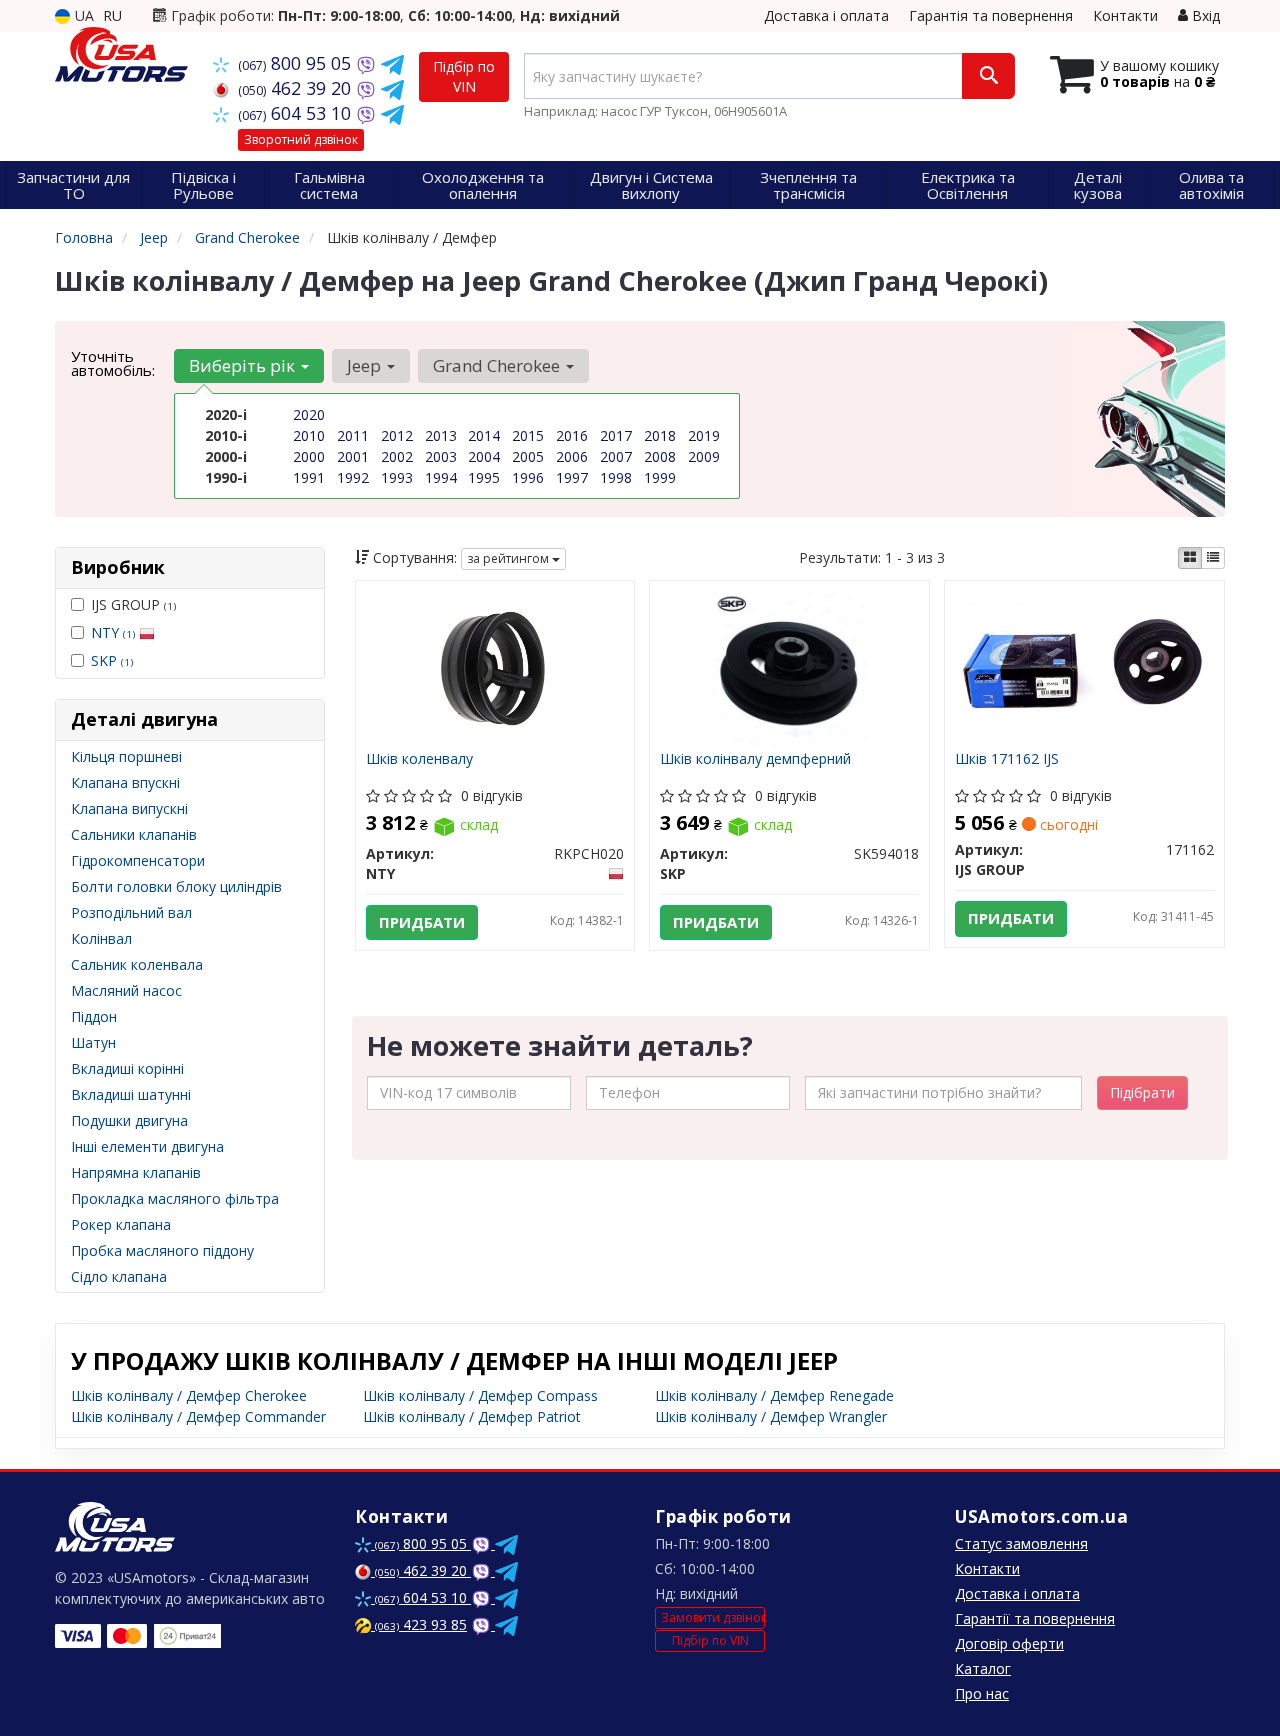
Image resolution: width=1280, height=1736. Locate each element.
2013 (441, 435)
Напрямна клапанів (136, 1172)
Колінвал (101, 938)
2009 (704, 456)
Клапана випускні (129, 808)
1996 (528, 477)
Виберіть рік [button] (244, 365)
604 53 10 (297, 113)
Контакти (1125, 15)
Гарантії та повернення (1035, 1618)
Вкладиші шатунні (131, 1094)
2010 (309, 435)
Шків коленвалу (419, 759)
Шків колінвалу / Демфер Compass (480, 1395)
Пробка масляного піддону (162, 1250)
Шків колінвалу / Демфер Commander (198, 1416)
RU (112, 15)
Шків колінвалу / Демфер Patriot (472, 1416)
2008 (660, 456)
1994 (441, 477)
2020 (309, 414)
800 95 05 (297, 63)
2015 (528, 435)
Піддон (94, 1016)
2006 (572, 456)
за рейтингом (509, 558)
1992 (353, 477)
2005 (528, 456)
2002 (397, 456)
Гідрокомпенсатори (138, 860)
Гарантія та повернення (991, 15)
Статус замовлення (1021, 1543)
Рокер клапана (121, 1224)
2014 (484, 435)
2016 (572, 435)
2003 (441, 456)
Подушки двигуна (129, 1120)
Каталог (983, 1668)
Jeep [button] (366, 365)
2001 (353, 456)
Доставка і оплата (826, 15)
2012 (397, 435)
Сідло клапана (119, 1276)
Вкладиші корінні (127, 1068)
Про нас (982, 1693)
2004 (484, 456)
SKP (112, 660)
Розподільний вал (131, 912)
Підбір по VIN (464, 76)
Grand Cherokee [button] (498, 365)
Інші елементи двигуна (147, 1146)
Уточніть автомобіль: (113, 363)
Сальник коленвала (137, 964)
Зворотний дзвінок (301, 139)
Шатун (93, 1042)
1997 (572, 477)
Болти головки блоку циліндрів (176, 886)
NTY (113, 632)
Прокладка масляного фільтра (175, 1198)
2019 (704, 435)
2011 (353, 435)
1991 (309, 477)
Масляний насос (126, 990)
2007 (616, 456)
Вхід (1204, 15)
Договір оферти (1009, 1643)
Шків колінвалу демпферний (755, 759)
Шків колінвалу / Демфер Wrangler (771, 1416)
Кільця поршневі (126, 756)
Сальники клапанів (134, 834)
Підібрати (1142, 1092)
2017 (616, 435)
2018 (660, 435)
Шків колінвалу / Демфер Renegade (774, 1395)
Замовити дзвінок (713, 1617)
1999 (660, 477)
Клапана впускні (125, 782)
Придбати (422, 922)
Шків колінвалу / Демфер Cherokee (189, 1395)
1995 (484, 477)
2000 (309, 456)
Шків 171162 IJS (1007, 759)
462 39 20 (297, 88)
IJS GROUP (133, 604)
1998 (616, 477)
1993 (397, 477)
